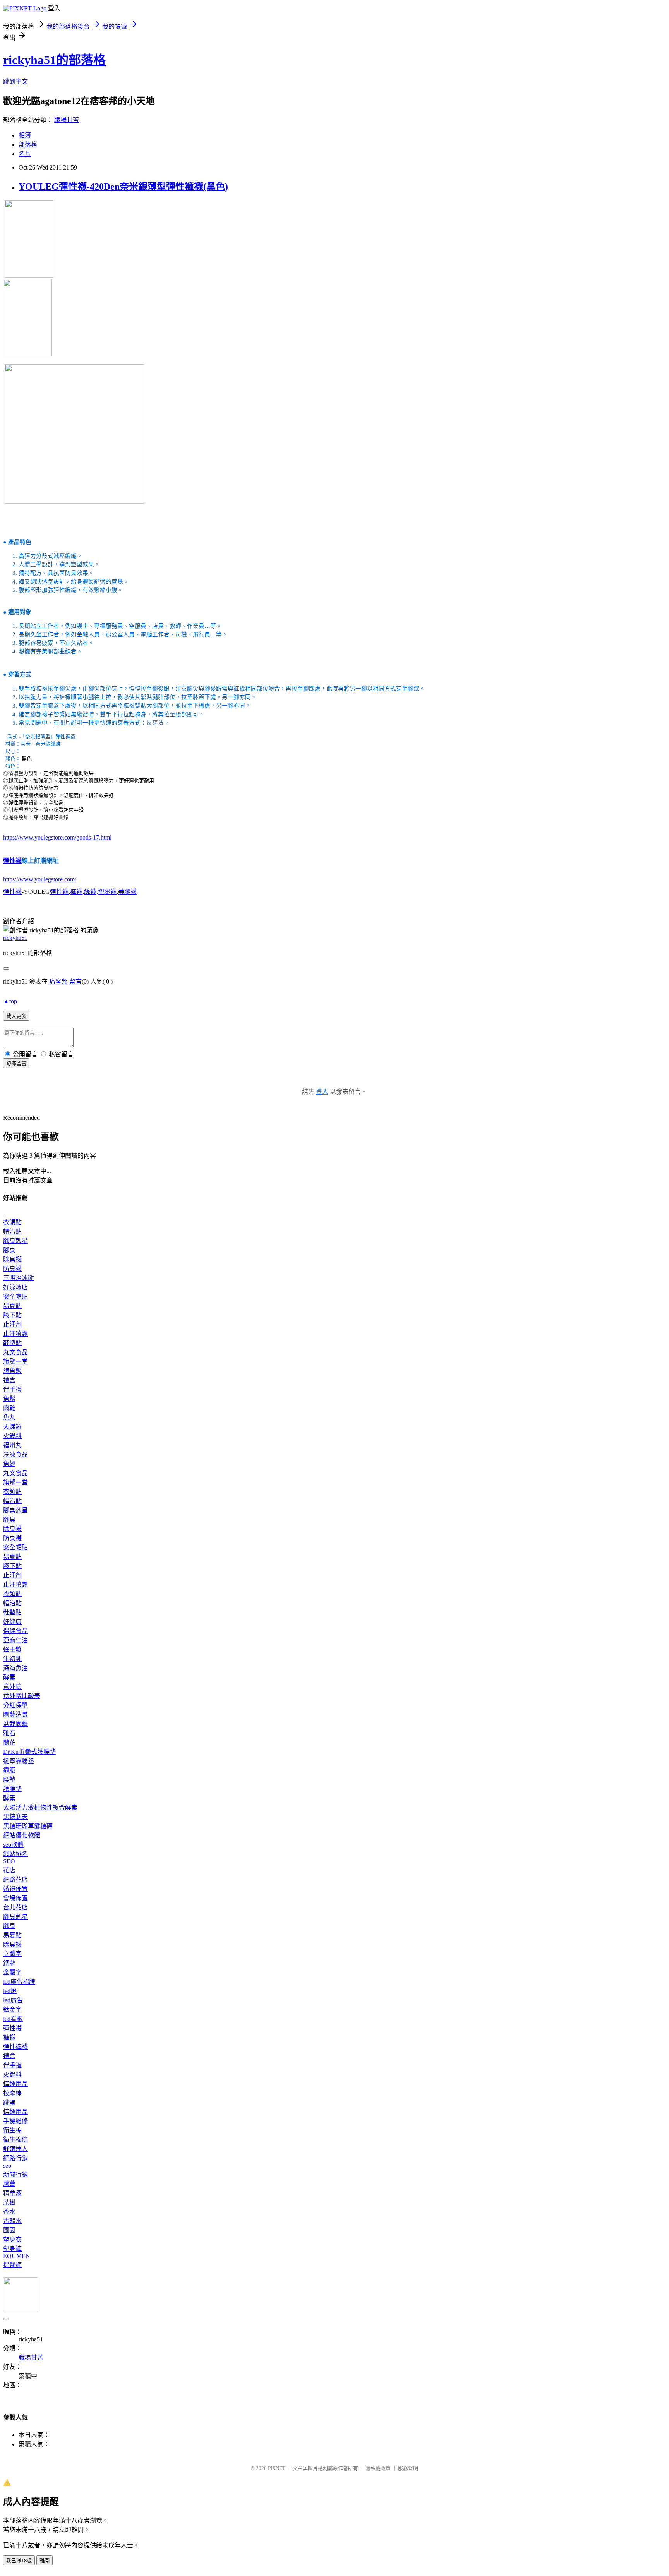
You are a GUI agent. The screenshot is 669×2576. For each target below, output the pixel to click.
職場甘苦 (67, 120)
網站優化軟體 (22, 1835)
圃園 (9, 2230)
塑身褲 (12, 2249)
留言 (75, 981)
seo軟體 (13, 1845)
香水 (9, 2212)
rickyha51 (15, 938)
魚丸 (9, 1417)
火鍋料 (12, 1436)
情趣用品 (15, 2084)
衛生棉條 (15, 2140)
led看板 (13, 2019)
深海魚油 (15, 1668)
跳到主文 (15, 81)
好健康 (12, 1622)
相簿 (25, 135)
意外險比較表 (22, 1696)
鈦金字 (12, 2010)
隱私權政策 (378, 2468)
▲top (10, 1001)
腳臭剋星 (15, 1241)
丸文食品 (15, 1352)
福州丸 (12, 1445)
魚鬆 (9, 1399)
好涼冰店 (15, 1287)
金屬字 (12, 1972)
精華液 (12, 2193)
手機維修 (15, 2121)
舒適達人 (15, 2149)
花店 (9, 1870)
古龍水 (12, 2221)
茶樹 (9, 2202)
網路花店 (15, 1879)
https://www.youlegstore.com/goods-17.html (57, 837)
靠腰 (9, 1770)
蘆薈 (9, 2184)
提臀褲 (12, 2265)
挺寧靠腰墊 (19, 1761)
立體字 (12, 1954)
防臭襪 (12, 1269)
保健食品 (15, 1631)
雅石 (9, 1733)
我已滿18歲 (19, 2561)
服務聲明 (408, 2468)
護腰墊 (12, 1789)
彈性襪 (12, 861)
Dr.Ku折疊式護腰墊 (29, 1752)
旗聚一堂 (15, 1362)
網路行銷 (15, 2158)
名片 (25, 154)
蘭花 (9, 1742)
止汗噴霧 (15, 1334)
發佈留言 (16, 1063)
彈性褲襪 (15, 2047)
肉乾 (9, 1408)
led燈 (10, 1991)
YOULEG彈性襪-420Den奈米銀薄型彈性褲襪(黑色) (123, 187)
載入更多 (16, 1016)
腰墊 (9, 1780)
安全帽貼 (15, 1297)
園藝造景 (15, 1715)
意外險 (12, 1687)
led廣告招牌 (19, 1982)
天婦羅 (12, 1427)
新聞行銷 (15, 2174)
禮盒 (9, 1380)
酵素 (9, 1677)
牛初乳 (12, 1659)
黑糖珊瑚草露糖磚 (28, 1826)
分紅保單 (15, 1705)
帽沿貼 (12, 1231)
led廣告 (13, 2000)
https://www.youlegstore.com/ (40, 879)
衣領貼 (12, 1222)
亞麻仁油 (15, 1640)
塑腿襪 (107, 892)
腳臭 (9, 1250)
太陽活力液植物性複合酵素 (40, 1807)
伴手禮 (12, 1389)
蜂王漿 (12, 1650)
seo (7, 2166)
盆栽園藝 (15, 1724)
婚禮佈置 (15, 1889)
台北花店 (15, 1907)
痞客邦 (58, 981)
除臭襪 (12, 1259)
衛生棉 (12, 2130)
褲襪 (76, 892)
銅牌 (9, 1963)
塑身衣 (12, 2239)
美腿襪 (127, 892)
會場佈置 (15, 1898)
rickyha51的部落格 (54, 60)
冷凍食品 (15, 1454)
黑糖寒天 (15, 1817)
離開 (45, 2561)
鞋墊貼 (12, 1343)
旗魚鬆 (12, 1371)
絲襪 (90, 892)
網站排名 (15, 1854)
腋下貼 (12, 1315)
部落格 (28, 145)
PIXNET (277, 2468)
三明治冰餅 (19, 1278)
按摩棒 (12, 2093)
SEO (9, 1861)
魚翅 (9, 1464)
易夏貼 (12, 1306)
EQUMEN (17, 2256)
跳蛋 (9, 2102)
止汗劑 (12, 1324)
